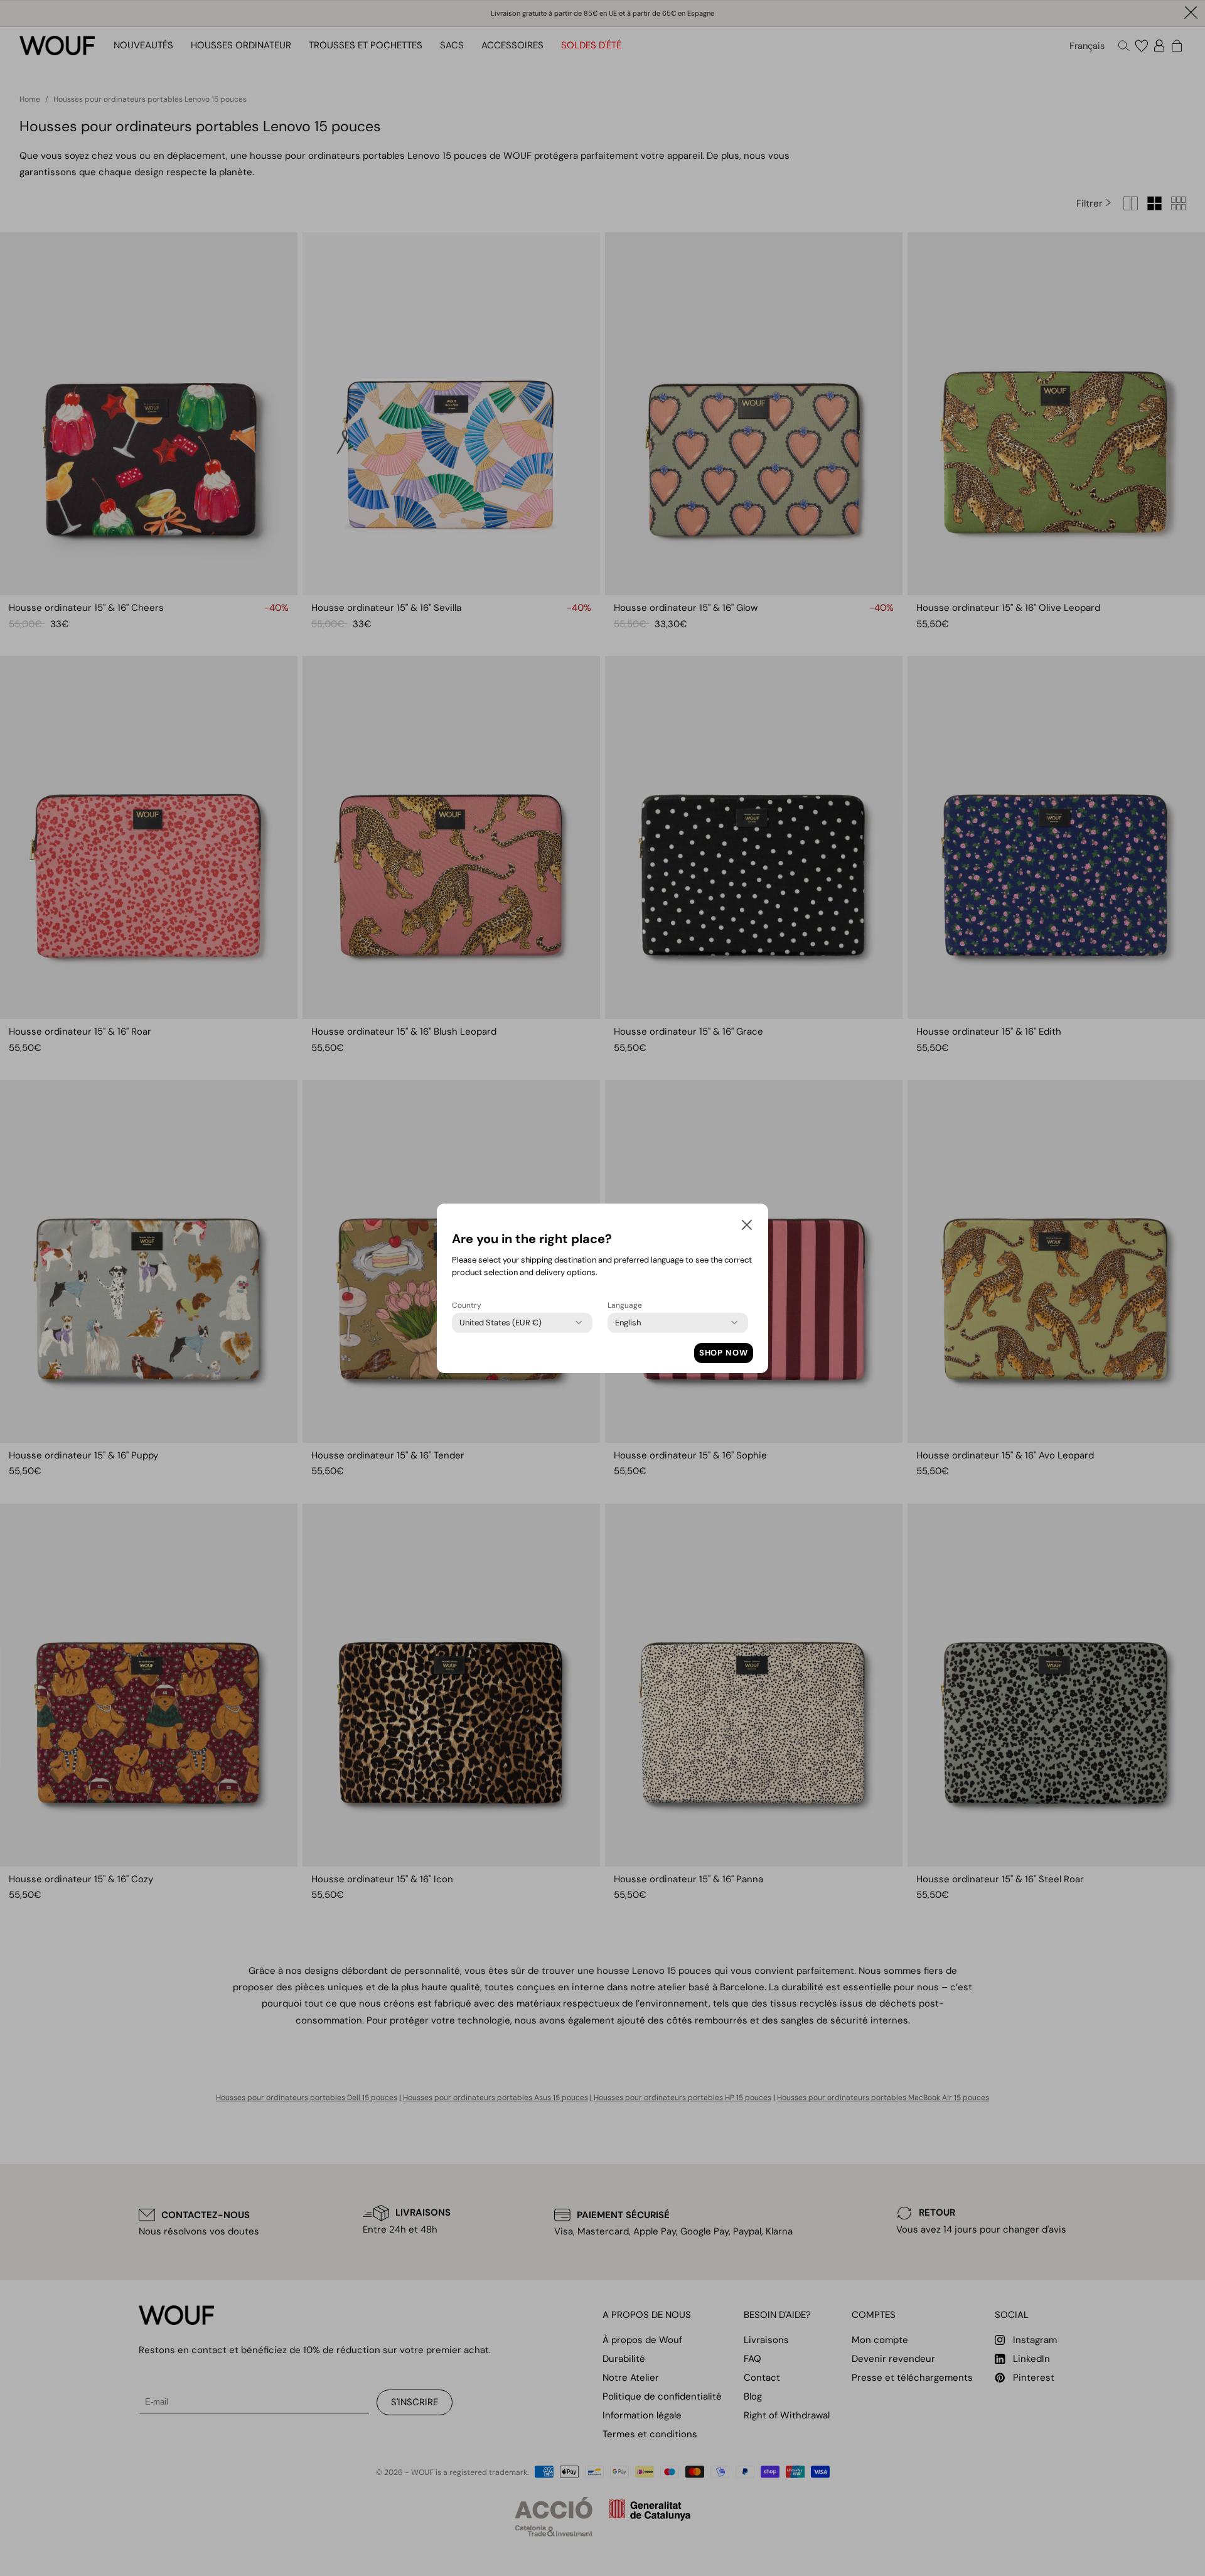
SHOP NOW (724, 1353)
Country (467, 1305)
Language (625, 1305)
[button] (747, 1227)
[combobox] (501, 1323)
